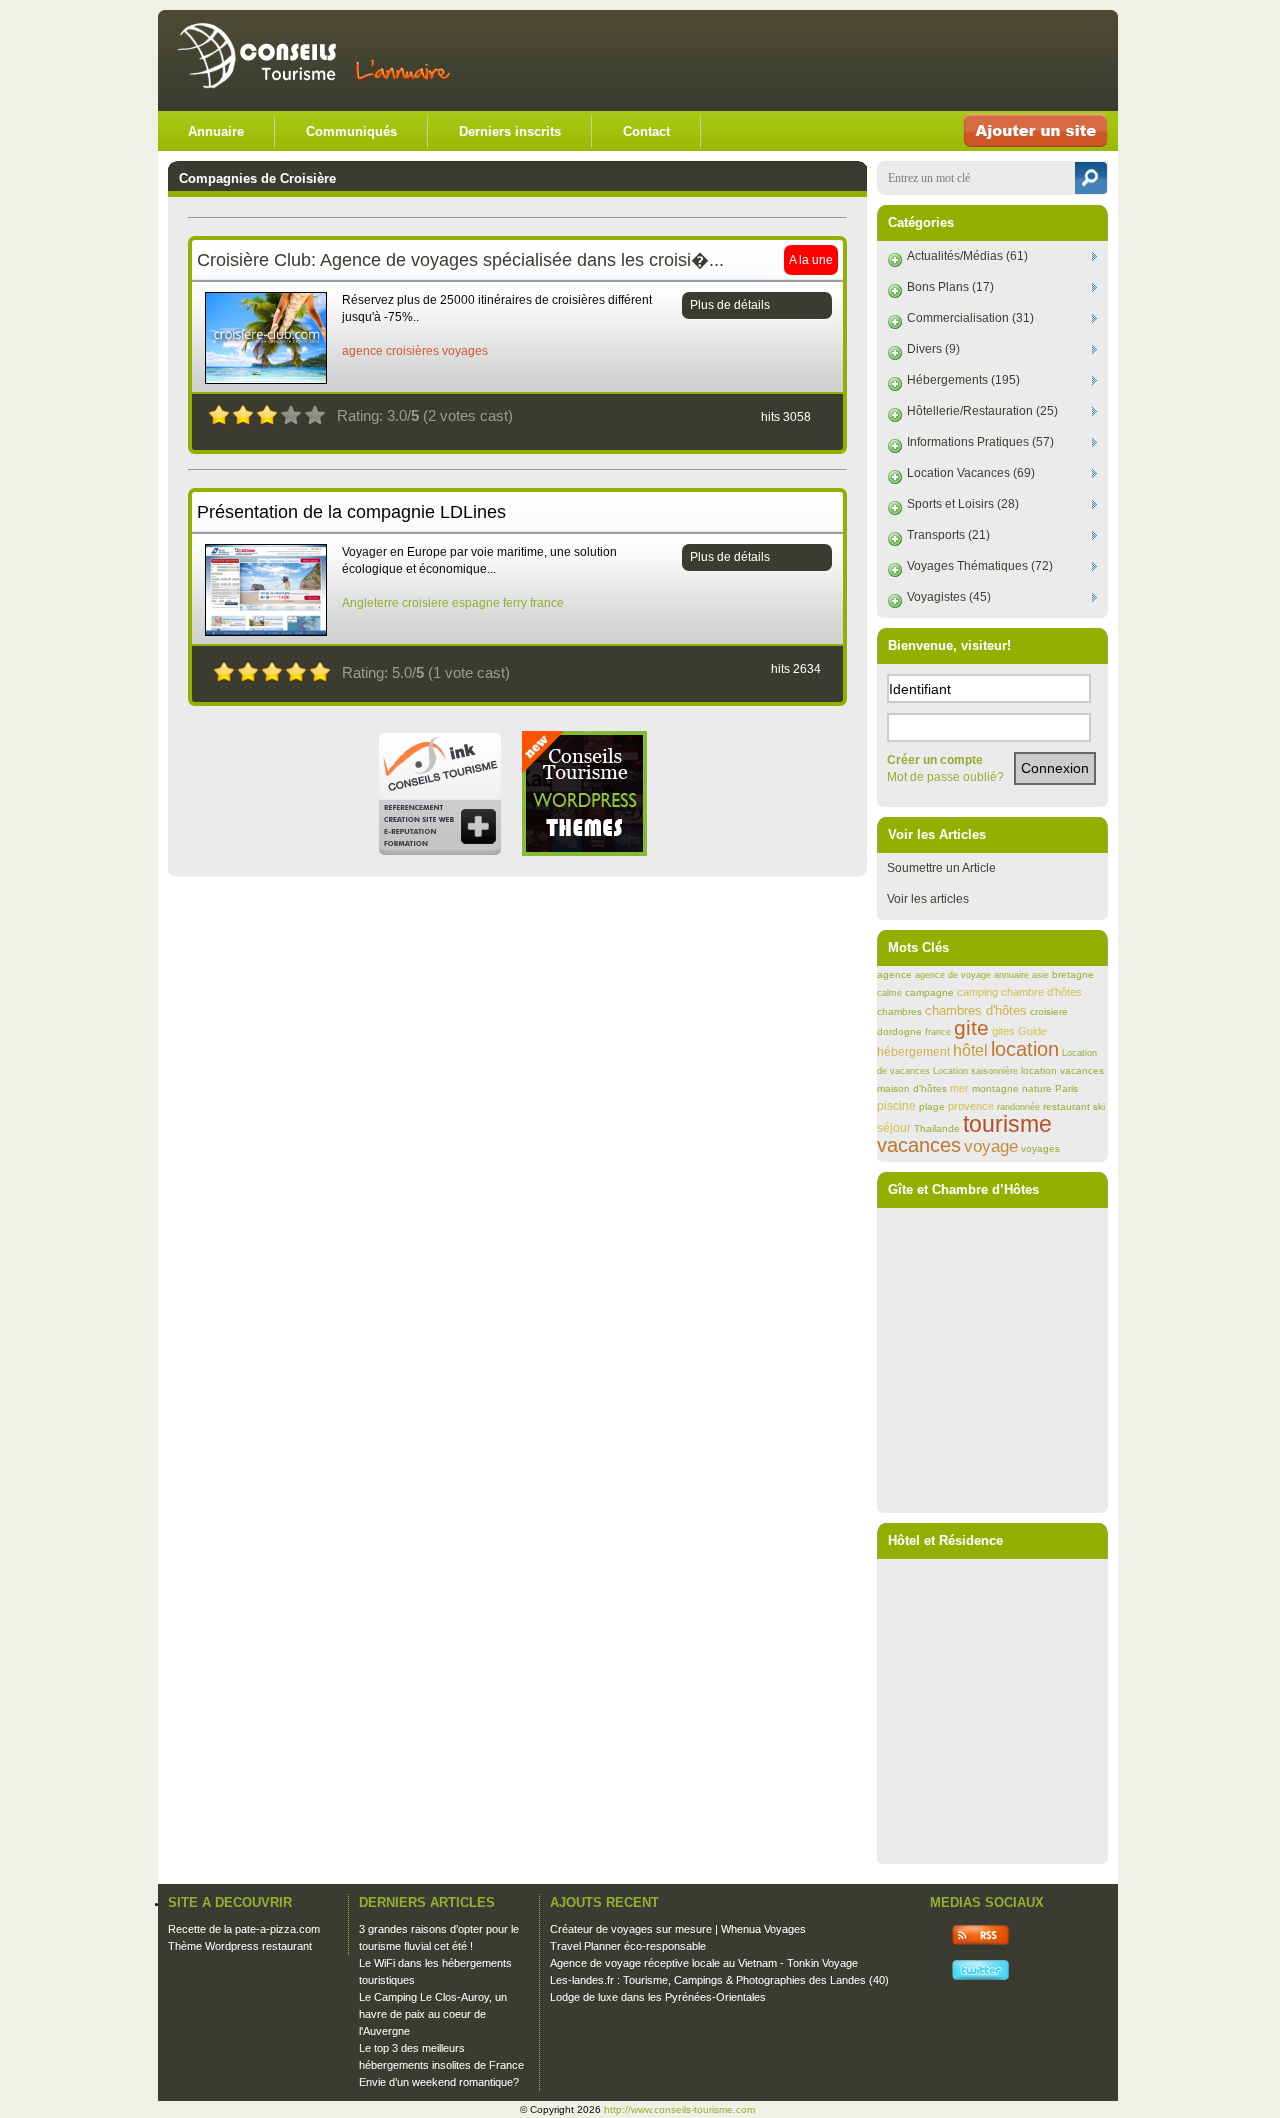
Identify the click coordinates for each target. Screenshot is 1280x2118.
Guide (1032, 1031)
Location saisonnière (975, 1071)
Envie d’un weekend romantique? (439, 2082)
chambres (899, 1011)
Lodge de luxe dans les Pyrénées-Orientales (658, 1997)
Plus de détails (730, 305)
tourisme (1007, 1124)
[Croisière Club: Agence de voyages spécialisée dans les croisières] (266, 380)
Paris (1066, 1088)
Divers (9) (933, 349)
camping (977, 992)
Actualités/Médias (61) (967, 256)
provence (971, 1106)
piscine (896, 1105)
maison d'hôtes (912, 1088)
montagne (995, 1088)
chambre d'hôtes (1041, 992)
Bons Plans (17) (950, 287)
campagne (929, 992)
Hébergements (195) (963, 380)
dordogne (899, 1031)
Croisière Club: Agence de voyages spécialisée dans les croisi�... (460, 260)
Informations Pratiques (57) (980, 442)
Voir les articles (928, 899)
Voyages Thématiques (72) (980, 566)
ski (1099, 1106)
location (1025, 1049)
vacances (919, 1145)
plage (932, 1106)
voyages (465, 351)
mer (959, 1088)
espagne (476, 603)
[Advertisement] (872, 60)
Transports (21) (948, 535)
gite (971, 1028)
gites (1003, 1031)
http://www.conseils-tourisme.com (679, 2109)
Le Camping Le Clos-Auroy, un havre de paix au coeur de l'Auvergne (433, 2014)
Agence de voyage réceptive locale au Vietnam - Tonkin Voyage (704, 1963)
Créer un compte (935, 760)
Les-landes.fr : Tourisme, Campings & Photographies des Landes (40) (719, 1980)
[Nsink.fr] (439, 852)
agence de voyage (953, 975)
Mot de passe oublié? (945, 777)
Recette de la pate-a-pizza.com (244, 1929)
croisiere (425, 603)
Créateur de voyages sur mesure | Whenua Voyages (678, 1929)
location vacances (1062, 1070)
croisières (412, 351)
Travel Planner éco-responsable (628, 1946)
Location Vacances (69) (971, 473)
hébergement (913, 1052)
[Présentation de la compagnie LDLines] (266, 632)
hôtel (970, 1050)
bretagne (1073, 974)
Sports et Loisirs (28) (963, 504)
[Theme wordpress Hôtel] (584, 852)
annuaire (1011, 975)
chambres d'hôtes (976, 1010)
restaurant (1066, 1106)
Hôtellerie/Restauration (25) (982, 411)
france (547, 603)
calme (889, 993)
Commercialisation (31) (970, 318)
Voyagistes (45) (949, 597)
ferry (515, 603)
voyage (991, 1146)
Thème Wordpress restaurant (240, 1946)
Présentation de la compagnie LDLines (351, 512)
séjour (894, 1128)
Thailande (937, 1128)
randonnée (1018, 1107)
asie (1040, 975)
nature (1037, 1088)
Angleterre (370, 603)
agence (362, 351)
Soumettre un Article (941, 868)
